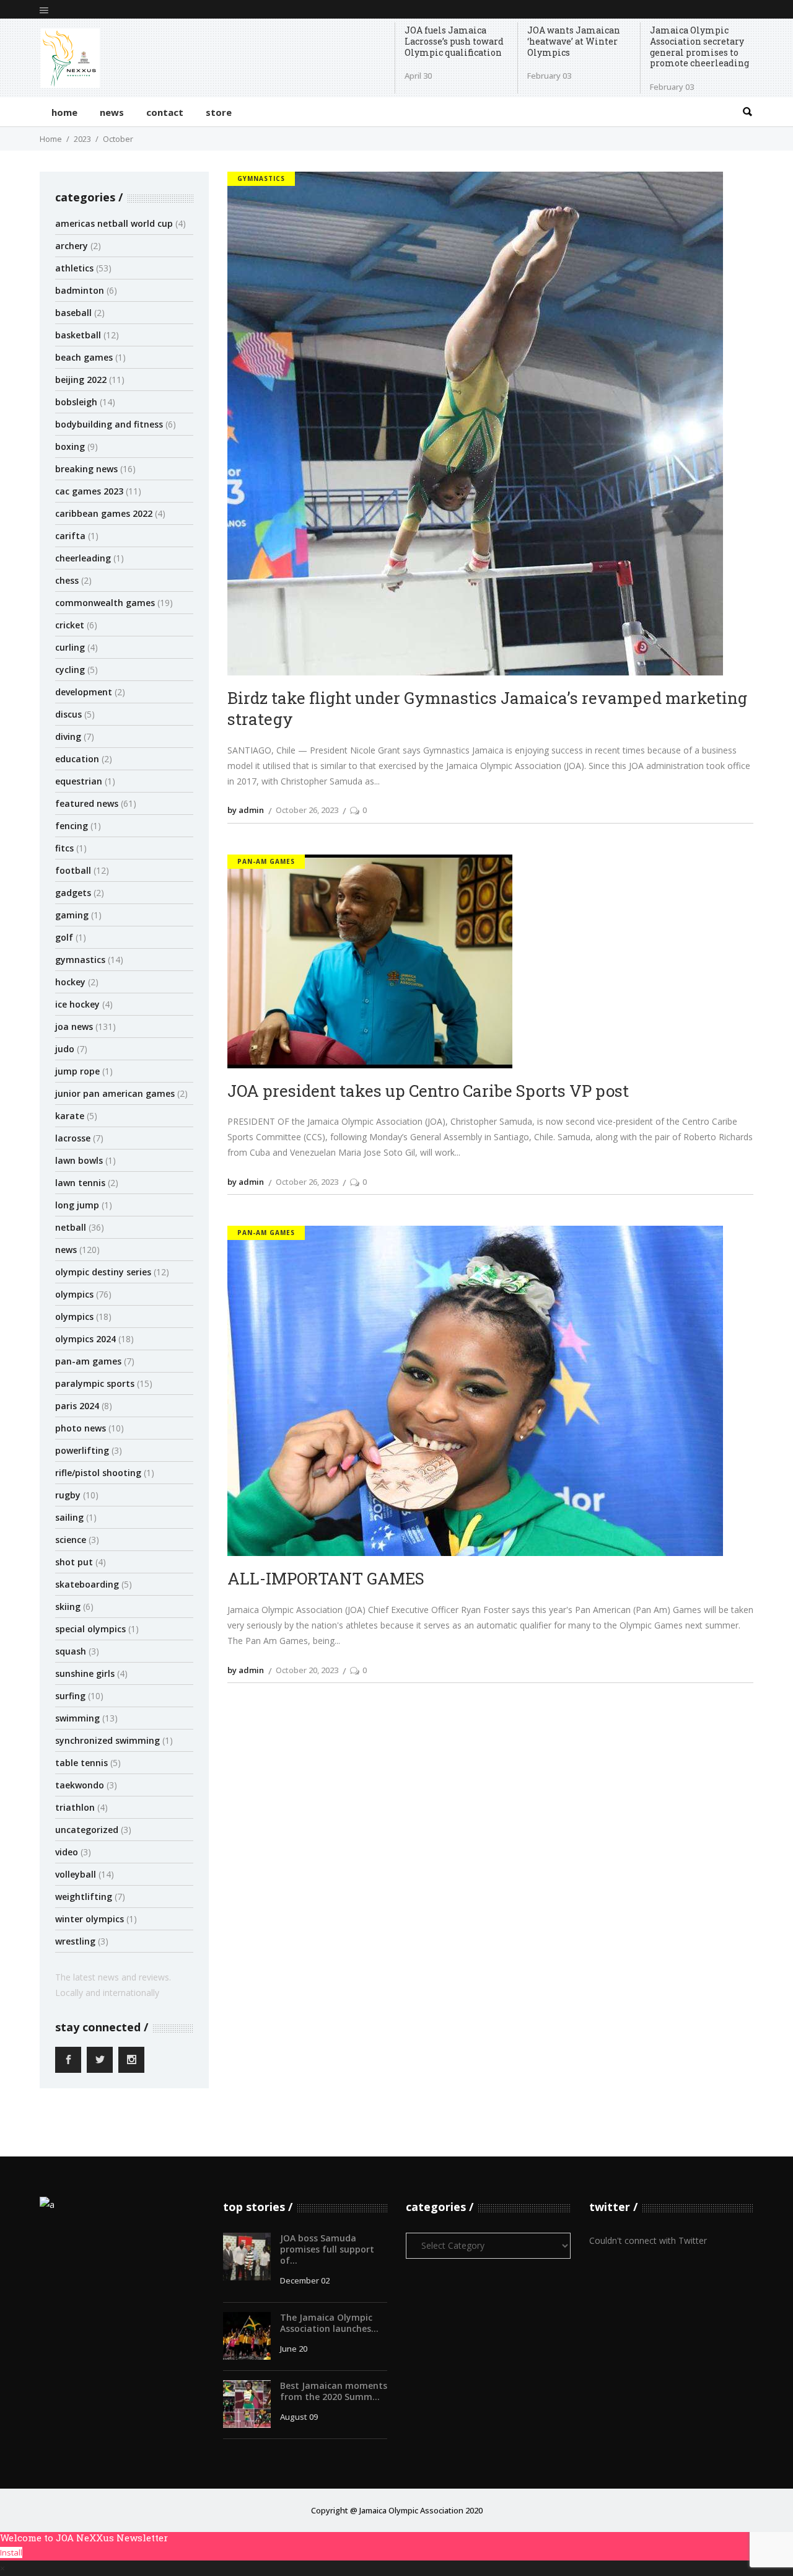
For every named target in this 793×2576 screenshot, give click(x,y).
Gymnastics (80, 960)
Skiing (68, 1607)
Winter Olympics (90, 1919)
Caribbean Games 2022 (104, 513)
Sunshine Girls (85, 1673)
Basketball (78, 335)
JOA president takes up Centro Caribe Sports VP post (428, 1091)
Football (73, 870)
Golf (64, 937)
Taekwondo (80, 1785)
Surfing (70, 1696)
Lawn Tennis (80, 1183)
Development (84, 692)
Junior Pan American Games (115, 1093)
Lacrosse (73, 1138)
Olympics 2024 (85, 1339)
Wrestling (75, 1941)
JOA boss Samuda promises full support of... (327, 2249)
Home (51, 139)
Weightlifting (84, 1897)
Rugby (68, 1495)
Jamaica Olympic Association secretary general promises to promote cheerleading (699, 47)
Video (67, 1852)
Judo (65, 1049)
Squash (71, 1651)
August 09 (299, 2417)
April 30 (418, 76)
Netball (71, 1227)
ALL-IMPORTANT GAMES (326, 1578)
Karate (70, 1116)
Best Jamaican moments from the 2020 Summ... (334, 2391)
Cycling (70, 670)
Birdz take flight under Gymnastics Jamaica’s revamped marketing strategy (487, 708)
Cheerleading (83, 558)
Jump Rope (77, 1071)
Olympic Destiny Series (103, 1272)
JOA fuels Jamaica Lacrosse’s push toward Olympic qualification (454, 41)
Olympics (74, 1294)
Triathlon (75, 1807)
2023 (82, 139)
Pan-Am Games (88, 1361)
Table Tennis (81, 1763)
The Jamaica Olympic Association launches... (329, 2323)
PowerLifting (82, 1450)
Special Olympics (90, 1629)
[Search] (747, 112)
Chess (67, 580)
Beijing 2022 (81, 380)
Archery (72, 246)
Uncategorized (87, 1830)
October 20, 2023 (307, 1670)
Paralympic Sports (95, 1383)
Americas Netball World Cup (114, 223)
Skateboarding (87, 1584)
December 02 (305, 2280)
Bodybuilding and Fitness (109, 424)
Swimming (77, 1718)
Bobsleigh (76, 402)
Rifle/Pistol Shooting (98, 1473)
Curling (70, 647)
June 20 (294, 2349)
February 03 (549, 76)
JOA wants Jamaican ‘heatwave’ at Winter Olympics (574, 41)
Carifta (70, 536)
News (66, 1250)
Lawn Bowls (79, 1160)
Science (71, 1540)
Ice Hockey (77, 1004)
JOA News (74, 1026)
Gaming (72, 915)
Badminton (80, 290)
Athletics (74, 268)
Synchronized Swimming (107, 1740)
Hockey (70, 982)
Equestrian (79, 781)
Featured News (87, 803)
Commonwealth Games (105, 603)
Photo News (81, 1428)
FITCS (64, 848)
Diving (68, 736)
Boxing (70, 446)
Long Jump (77, 1205)
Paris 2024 (77, 1406)
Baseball (73, 313)
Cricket (70, 625)
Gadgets (73, 893)
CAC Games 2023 (89, 491)
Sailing (69, 1517)
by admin (246, 810)
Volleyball (76, 1874)
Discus (68, 714)
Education (77, 759)
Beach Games (84, 357)
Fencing (72, 826)
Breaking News (86, 469)
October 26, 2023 (307, 810)
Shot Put (74, 1562)
